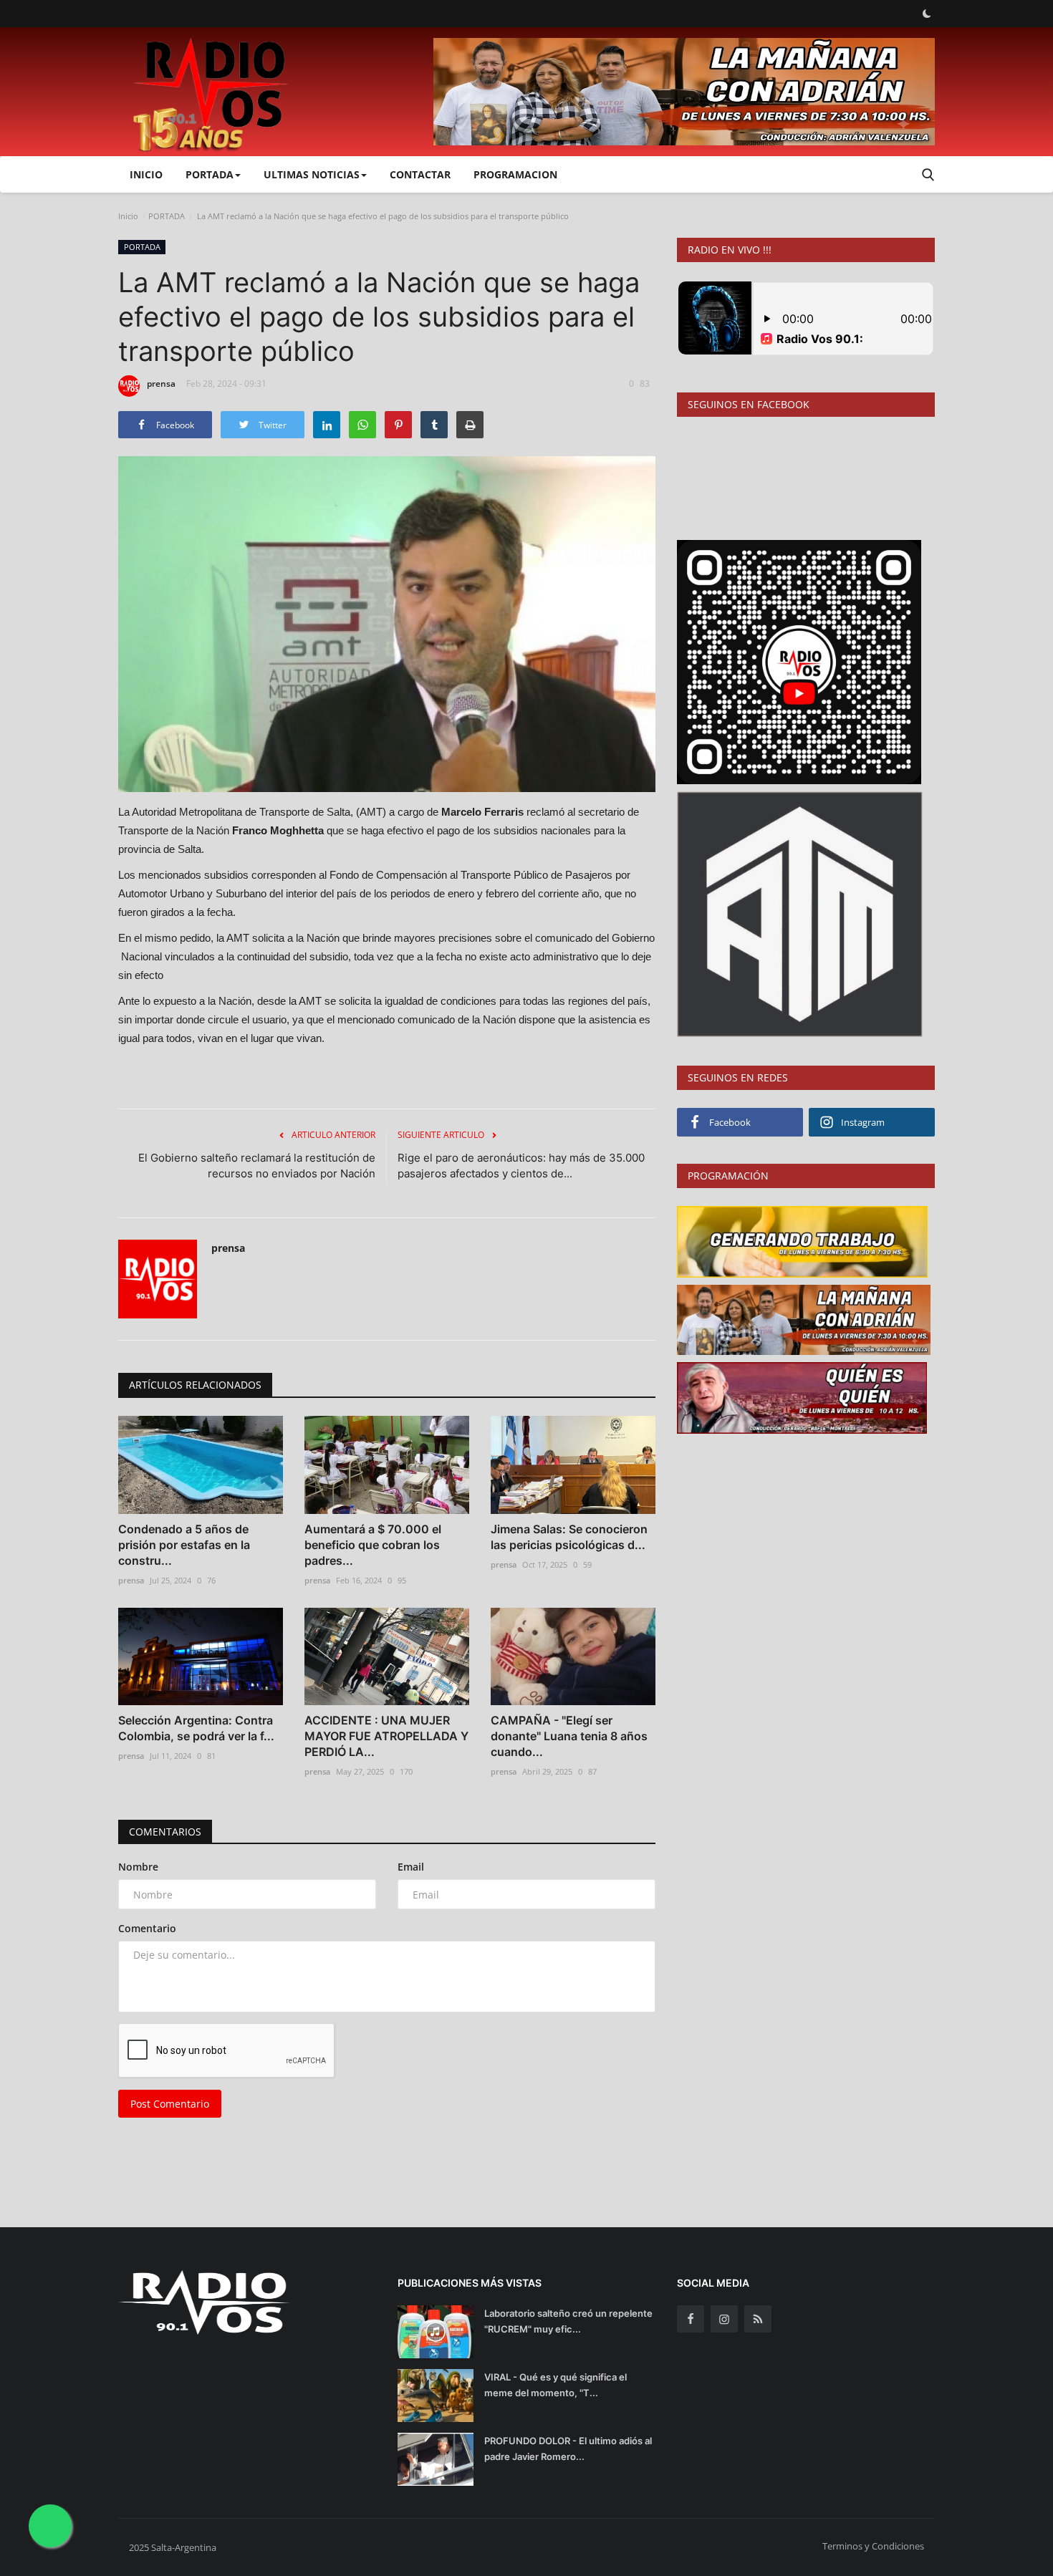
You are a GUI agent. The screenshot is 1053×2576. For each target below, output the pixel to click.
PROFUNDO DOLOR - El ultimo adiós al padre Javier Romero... (568, 2449)
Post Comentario (170, 2104)
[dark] (927, 14)
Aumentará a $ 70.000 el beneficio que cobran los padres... (373, 1545)
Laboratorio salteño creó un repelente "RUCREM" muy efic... (568, 2321)
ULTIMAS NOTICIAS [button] (312, 174)
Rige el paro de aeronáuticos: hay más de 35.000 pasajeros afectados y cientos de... (521, 1166)
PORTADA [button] (210, 174)
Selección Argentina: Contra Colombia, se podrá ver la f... (196, 1728)
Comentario (147, 1928)
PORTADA (167, 216)
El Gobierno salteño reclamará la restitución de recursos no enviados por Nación (257, 1166)
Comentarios (165, 1832)
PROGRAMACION (515, 174)
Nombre (138, 1867)
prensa (161, 383)
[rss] (758, 2319)
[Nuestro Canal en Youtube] (799, 661)
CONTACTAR (420, 174)
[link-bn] (684, 92)
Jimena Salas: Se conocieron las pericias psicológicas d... (569, 1537)
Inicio (146, 174)
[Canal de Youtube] (800, 913)
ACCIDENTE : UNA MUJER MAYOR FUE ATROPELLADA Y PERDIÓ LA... (386, 1736)
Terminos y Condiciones (873, 2546)
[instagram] (724, 2319)
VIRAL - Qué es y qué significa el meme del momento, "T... (556, 2385)
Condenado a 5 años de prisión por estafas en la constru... (184, 1545)
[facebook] (691, 2319)
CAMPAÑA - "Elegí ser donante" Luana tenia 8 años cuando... (569, 1736)
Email (411, 1867)
